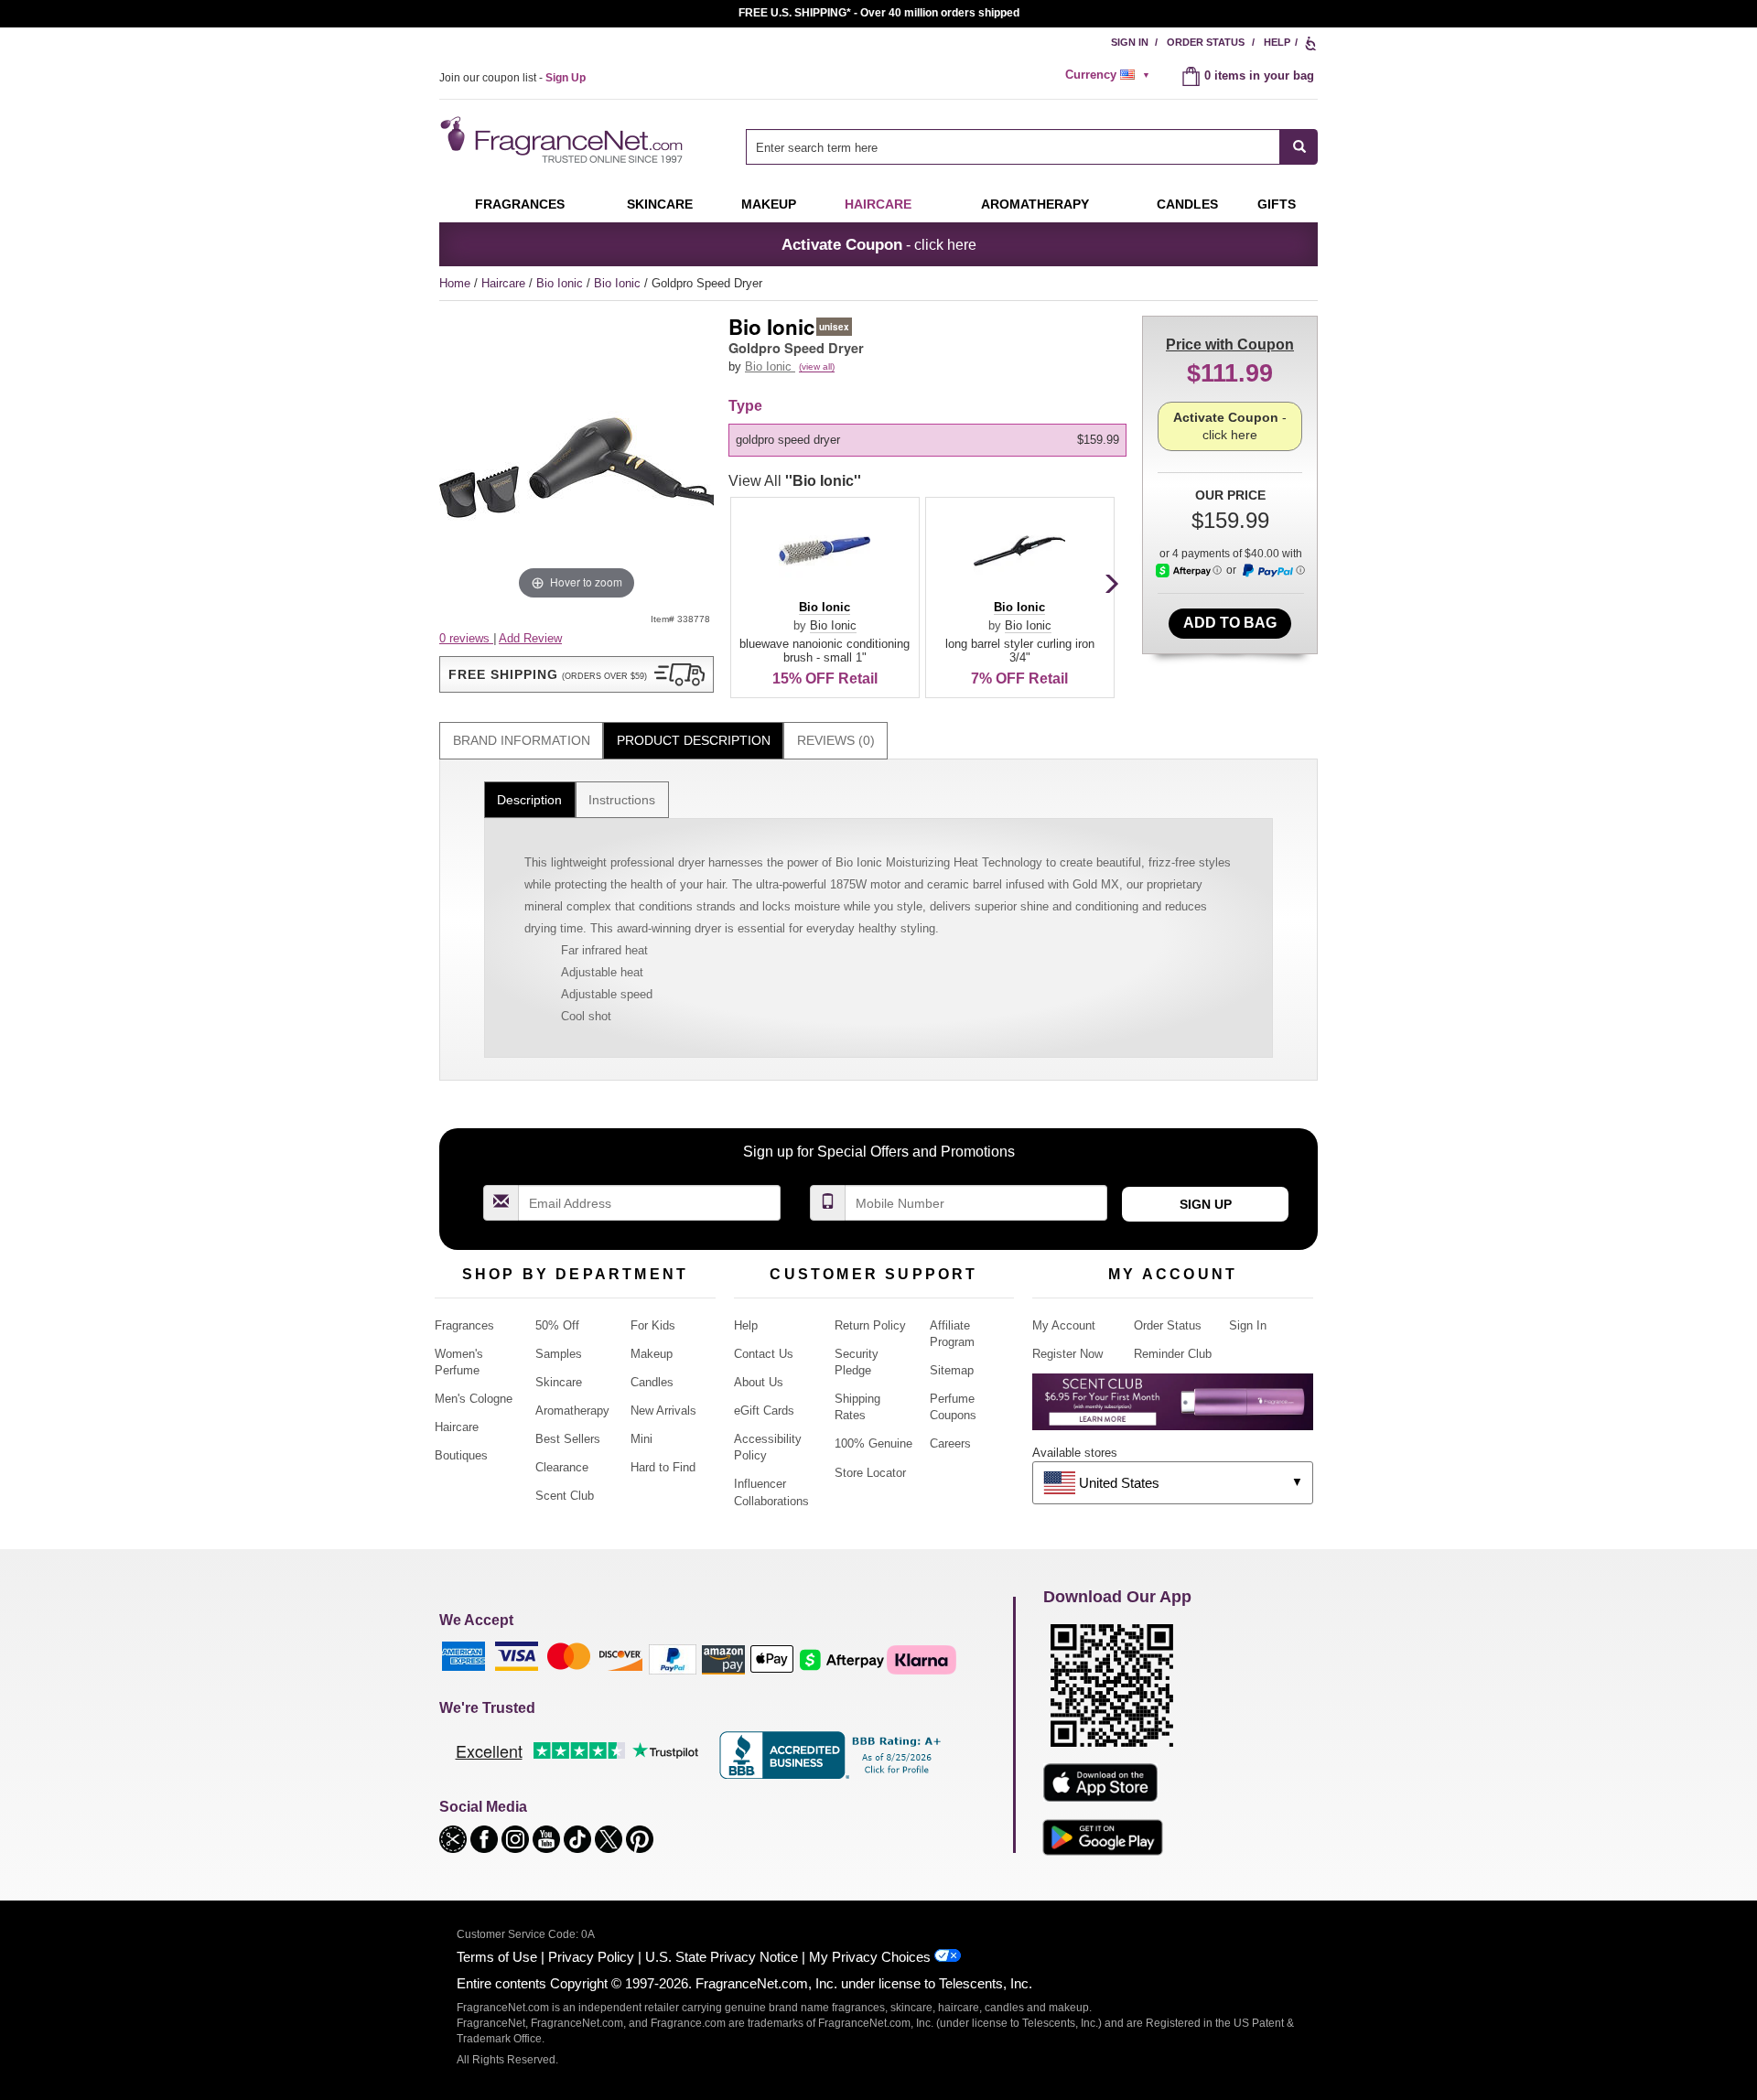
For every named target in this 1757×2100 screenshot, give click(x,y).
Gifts (1277, 204)
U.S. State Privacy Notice (722, 1957)
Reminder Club (1173, 1354)
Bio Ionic (561, 283)
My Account (1064, 1325)
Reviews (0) (836, 740)
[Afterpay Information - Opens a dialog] (1189, 571)
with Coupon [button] (1230, 345)
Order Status (1206, 42)
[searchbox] (1013, 147)
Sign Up (1206, 1204)
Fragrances (520, 204)
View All (795, 481)
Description (529, 800)
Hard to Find (663, 1467)
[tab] (521, 741)
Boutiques (461, 1455)
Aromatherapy (572, 1411)
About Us (759, 1382)
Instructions (622, 800)
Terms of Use (497, 1957)
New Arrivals (663, 1411)
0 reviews (466, 638)
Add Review (530, 638)
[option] (927, 440)
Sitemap (952, 1370)
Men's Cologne (474, 1399)
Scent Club (565, 1496)
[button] (577, 674)
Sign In (1130, 42)
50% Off (557, 1325)
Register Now (1067, 1354)
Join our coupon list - (512, 78)
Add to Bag (1230, 623)
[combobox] (1032, 147)
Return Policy (870, 1325)
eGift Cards (764, 1411)
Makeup (769, 204)
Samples (559, 1354)
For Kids (653, 1325)
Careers (950, 1443)
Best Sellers (568, 1439)
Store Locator (870, 1473)
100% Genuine (873, 1443)
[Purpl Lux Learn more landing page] (1173, 1409)
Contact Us (764, 1354)
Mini (641, 1439)
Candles (652, 1382)
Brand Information (522, 740)
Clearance (562, 1467)
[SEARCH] (1299, 147)
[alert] (1110, 75)
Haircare (878, 204)
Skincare (660, 204)
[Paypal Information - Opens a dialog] (1273, 571)
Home (455, 283)
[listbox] (931, 440)
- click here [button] (879, 244)
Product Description (694, 740)
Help (1277, 42)
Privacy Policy (591, 1957)
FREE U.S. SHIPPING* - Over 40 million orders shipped (879, 13)
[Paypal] (673, 1658)
